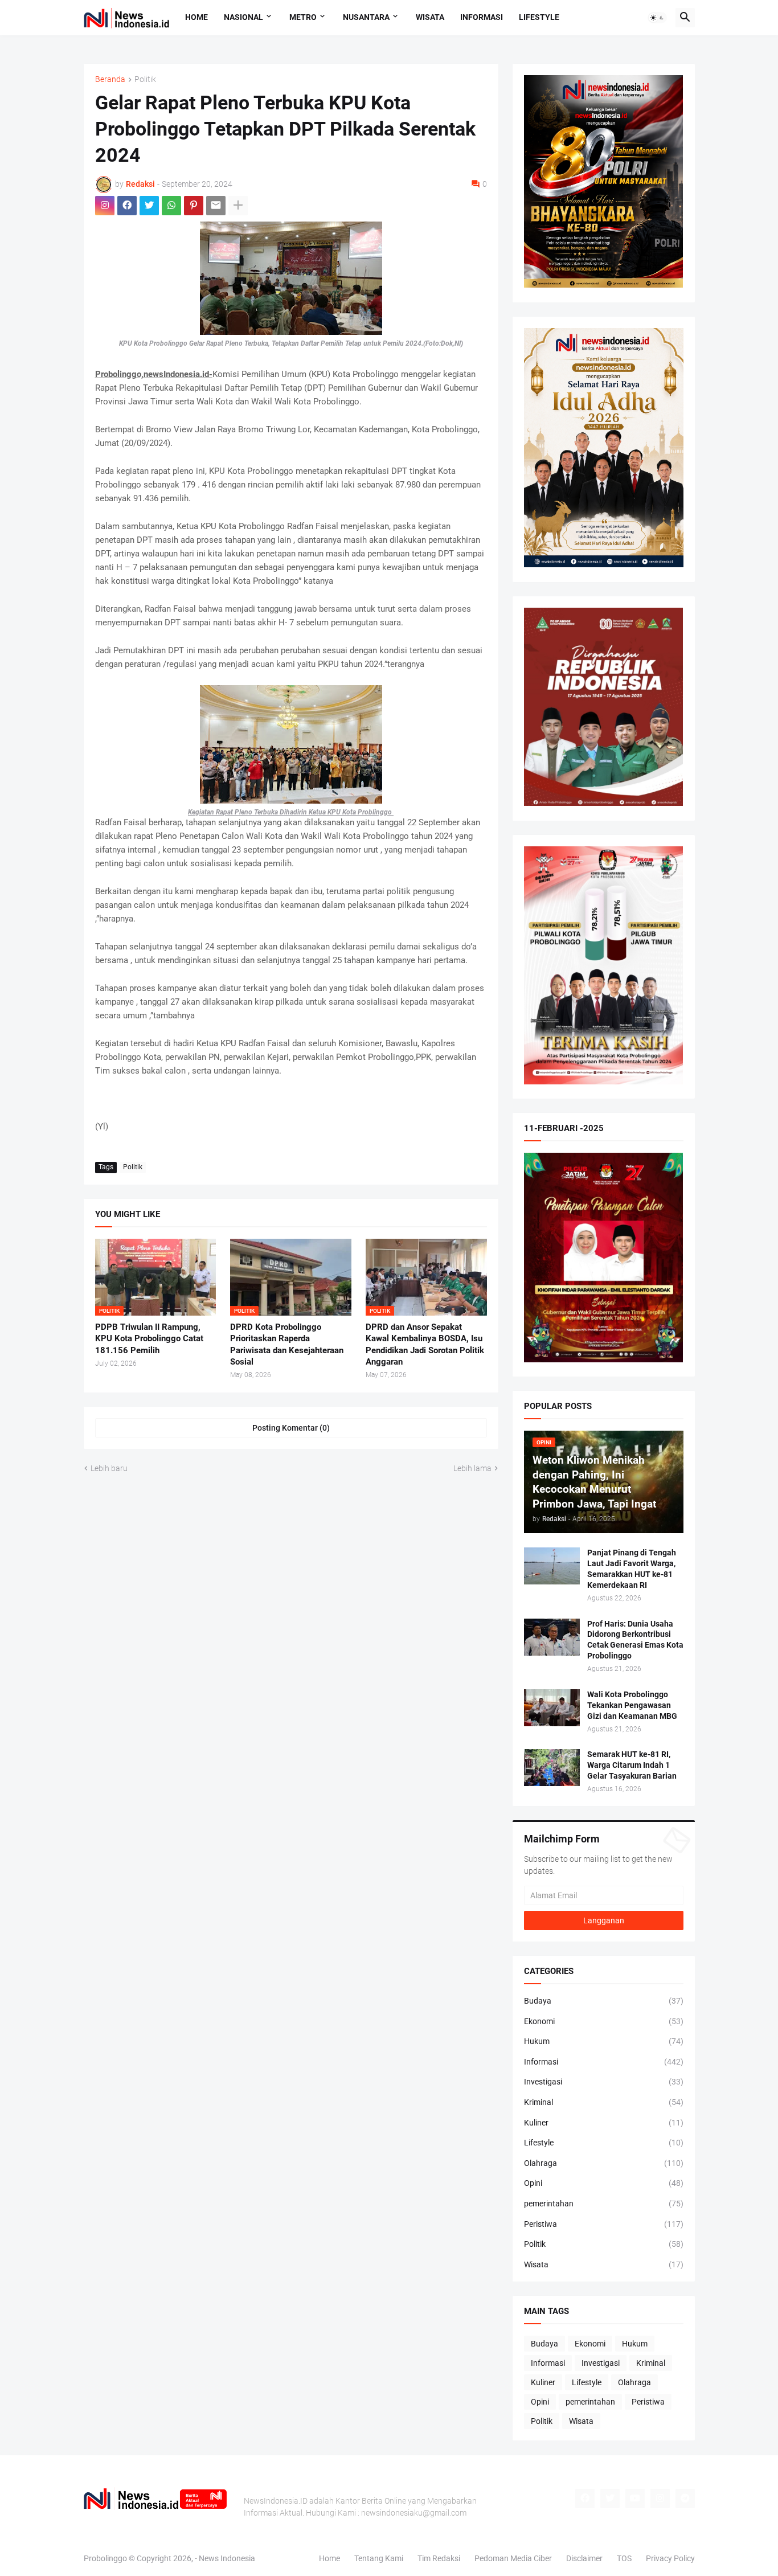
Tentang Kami (379, 2558)
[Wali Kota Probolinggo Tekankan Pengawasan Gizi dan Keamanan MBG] (552, 1708)
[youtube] (635, 2499)
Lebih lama (472, 1468)
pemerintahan (604, 2204)
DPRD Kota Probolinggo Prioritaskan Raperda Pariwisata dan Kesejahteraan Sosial (287, 1344)
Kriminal (604, 2102)
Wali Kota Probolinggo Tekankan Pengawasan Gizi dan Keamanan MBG (632, 1705)
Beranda (110, 79)
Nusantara (366, 17)
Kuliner (604, 2123)
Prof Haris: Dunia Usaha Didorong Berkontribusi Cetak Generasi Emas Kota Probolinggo (635, 1640)
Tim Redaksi (439, 2558)
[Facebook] (127, 206)
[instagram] (105, 206)
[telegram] (685, 2499)
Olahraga (604, 2163)
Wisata (430, 17)
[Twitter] (149, 206)
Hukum (604, 2041)
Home (196, 17)
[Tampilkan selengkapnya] (238, 206)
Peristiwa (604, 2224)
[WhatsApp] (171, 206)
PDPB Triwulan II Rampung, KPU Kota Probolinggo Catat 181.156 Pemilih (149, 1339)
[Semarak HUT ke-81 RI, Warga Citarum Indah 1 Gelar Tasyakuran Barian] (552, 1768)
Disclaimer (584, 2558)
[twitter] (610, 2499)
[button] (657, 18)
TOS (624, 2558)
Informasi (482, 17)
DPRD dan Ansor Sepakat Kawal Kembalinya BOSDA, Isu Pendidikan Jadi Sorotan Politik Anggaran (425, 1344)
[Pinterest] (194, 206)
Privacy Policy (670, 2558)
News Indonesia (227, 2558)
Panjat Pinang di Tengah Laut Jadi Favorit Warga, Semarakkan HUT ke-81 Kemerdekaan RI (632, 1569)
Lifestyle (539, 17)
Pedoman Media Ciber (513, 2558)
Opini (604, 2183)
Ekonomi (604, 2021)
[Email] (216, 206)
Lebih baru (109, 1468)
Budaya (604, 2001)
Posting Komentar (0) (291, 1428)
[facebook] (585, 2499)
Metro (303, 17)
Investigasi (604, 2082)
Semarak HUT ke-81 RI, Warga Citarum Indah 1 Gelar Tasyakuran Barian (632, 1765)
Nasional (243, 17)
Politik (145, 79)
